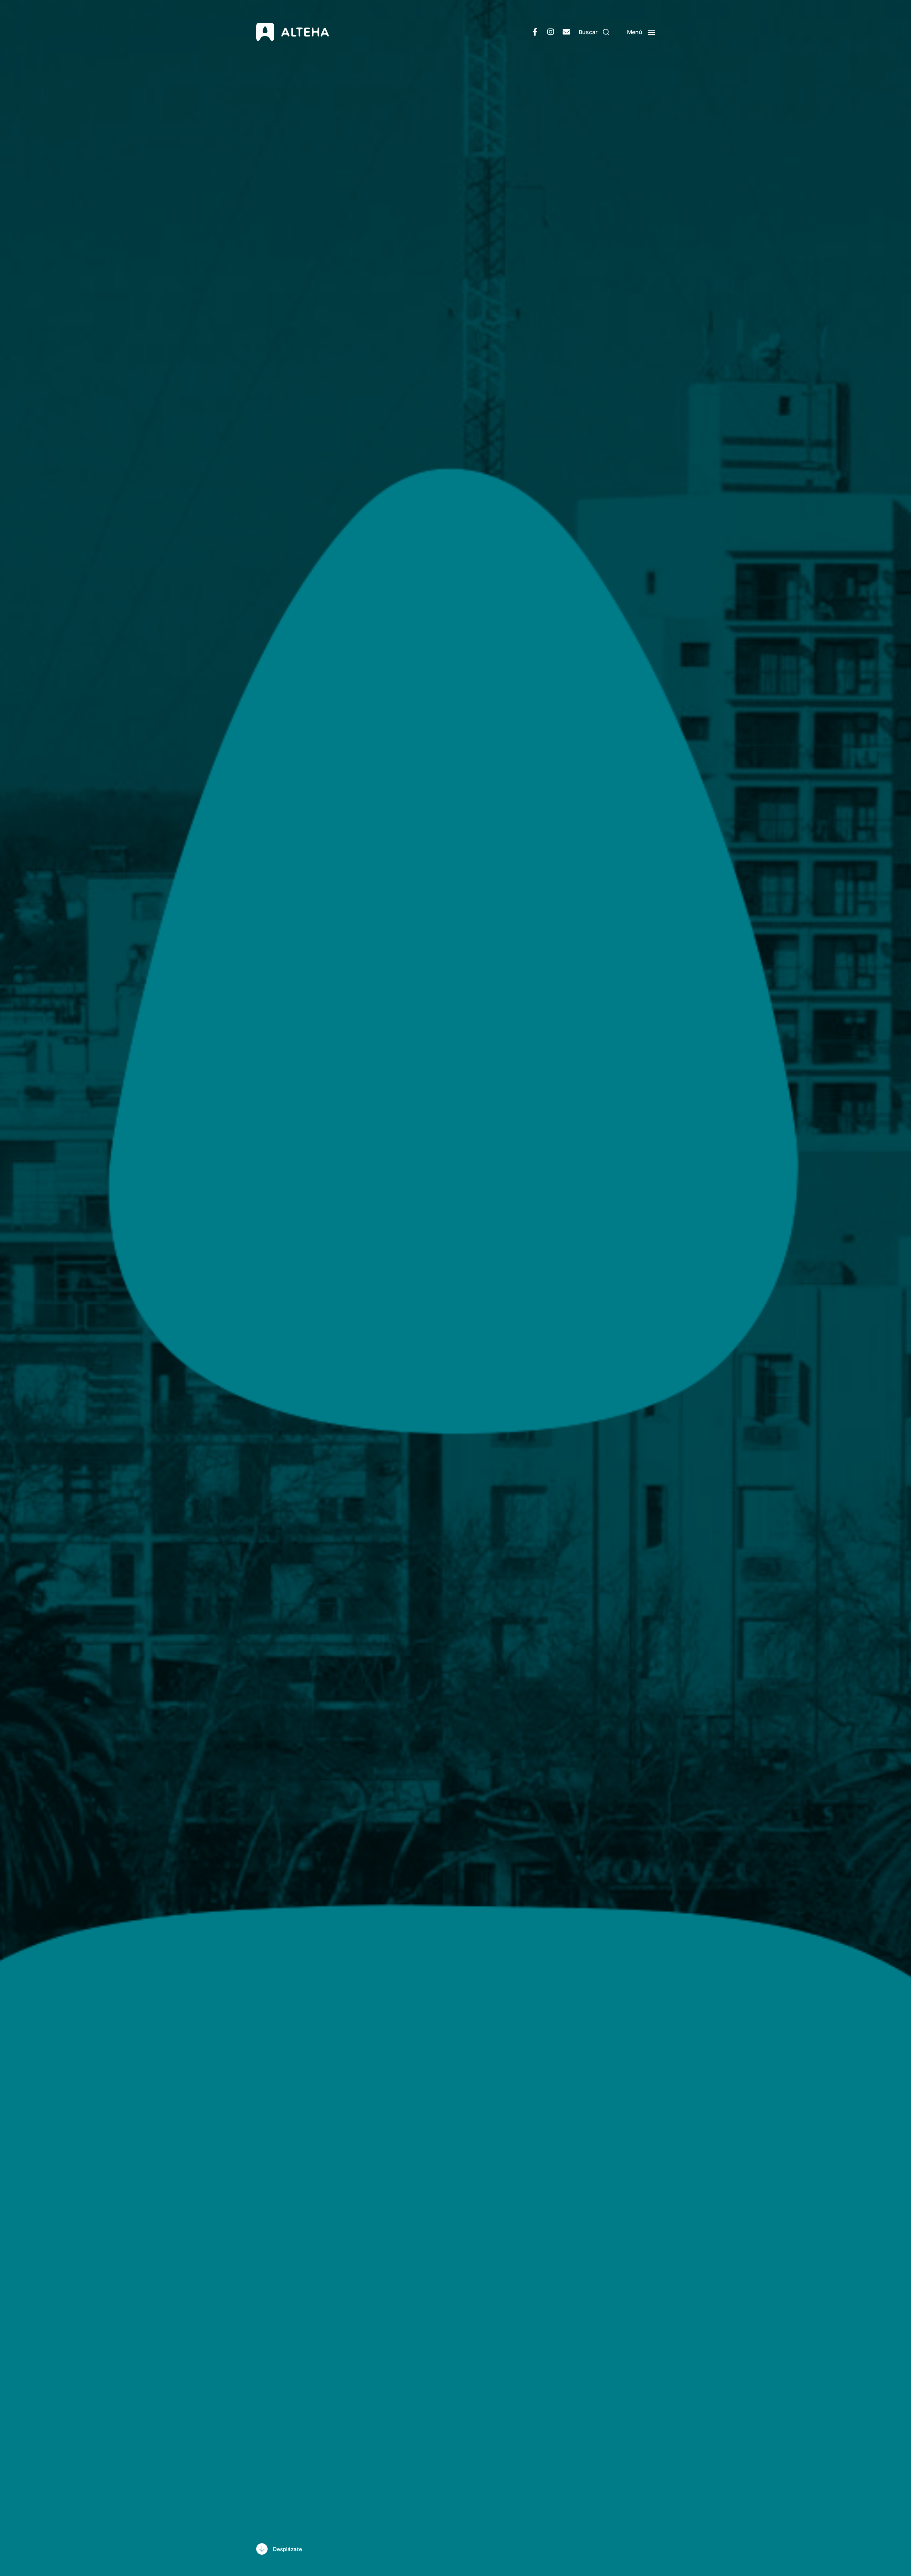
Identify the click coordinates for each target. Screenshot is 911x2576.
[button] (594, 32)
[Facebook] (535, 32)
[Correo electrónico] (566, 32)
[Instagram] (551, 32)
